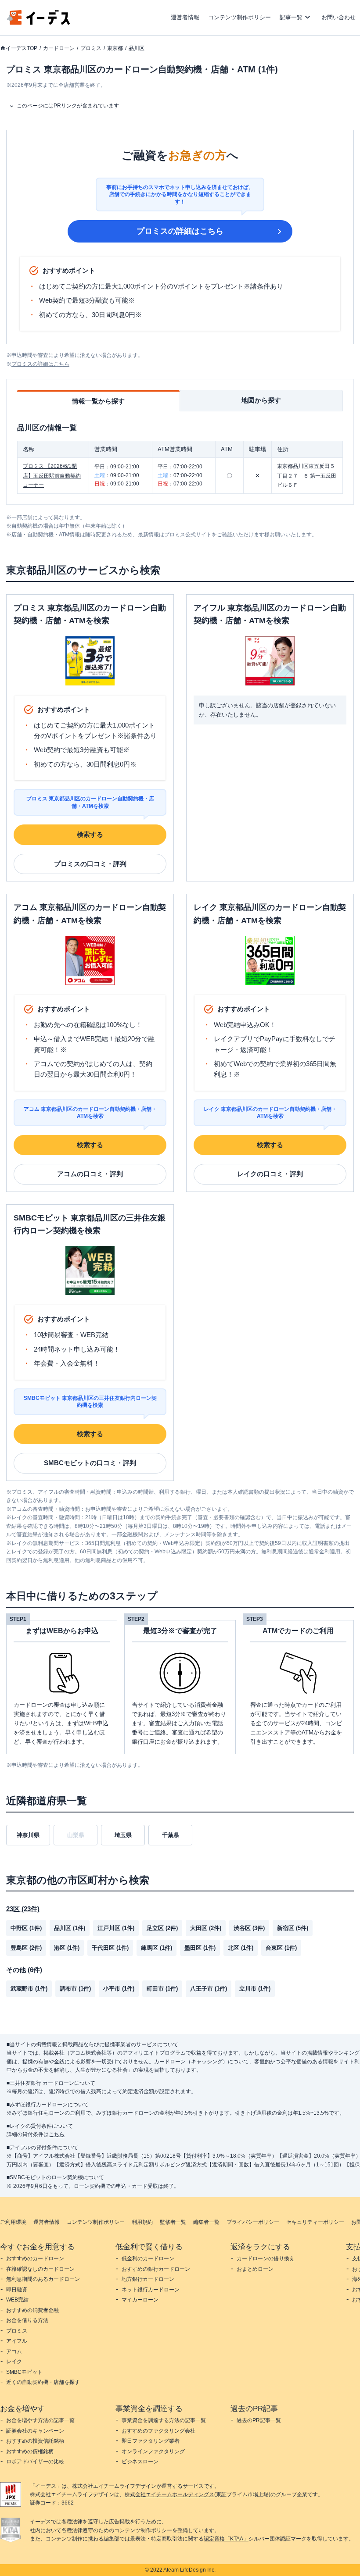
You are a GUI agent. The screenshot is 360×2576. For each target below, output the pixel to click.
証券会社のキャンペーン (35, 2431)
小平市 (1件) (119, 1989)
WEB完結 (17, 2300)
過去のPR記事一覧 (259, 2420)
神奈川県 (28, 1835)
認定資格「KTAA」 (226, 2539)
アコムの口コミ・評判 (90, 1174)
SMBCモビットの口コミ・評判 (90, 1463)
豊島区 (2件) (26, 1948)
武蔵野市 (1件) (29, 1989)
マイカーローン (140, 2300)
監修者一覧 (173, 2222)
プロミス (91, 48)
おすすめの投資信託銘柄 (35, 2441)
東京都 (115, 48)
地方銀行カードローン (148, 2279)
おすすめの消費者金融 (32, 2310)
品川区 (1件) (70, 1928)
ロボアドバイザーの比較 (35, 2462)
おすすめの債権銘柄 (30, 2451)
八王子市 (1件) (209, 1989)
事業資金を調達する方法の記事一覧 (164, 2420)
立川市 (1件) (255, 1989)
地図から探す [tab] (261, 400)
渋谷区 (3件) (249, 1928)
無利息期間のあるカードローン (43, 2279)
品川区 (137, 48)
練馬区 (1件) (157, 1948)
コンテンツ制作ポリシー (239, 17)
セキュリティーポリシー (315, 2222)
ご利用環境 (13, 2222)
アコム (14, 2351)
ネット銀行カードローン (151, 2290)
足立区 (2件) (162, 1928)
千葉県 (171, 1835)
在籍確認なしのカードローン (40, 2269)
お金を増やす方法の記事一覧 (40, 2420)
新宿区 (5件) (293, 1928)
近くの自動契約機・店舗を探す (43, 2382)
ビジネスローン (140, 2462)
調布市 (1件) (75, 1989)
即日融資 (17, 2290)
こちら (57, 2134)
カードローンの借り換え (266, 2258)
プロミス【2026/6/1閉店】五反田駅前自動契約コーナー (52, 476)
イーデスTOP (22, 48)
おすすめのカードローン (35, 2258)
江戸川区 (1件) (116, 1928)
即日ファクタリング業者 (151, 2441)
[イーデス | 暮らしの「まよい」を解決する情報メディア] (39, 23)
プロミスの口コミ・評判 (90, 864)
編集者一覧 (206, 2222)
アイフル (17, 2341)
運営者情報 (185, 17)
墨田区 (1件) (200, 1948)
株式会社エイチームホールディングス (169, 2494)
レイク (14, 2362)
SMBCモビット (24, 2372)
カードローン (59, 48)
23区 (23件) (23, 1909)
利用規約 (142, 2222)
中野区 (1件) (26, 1928)
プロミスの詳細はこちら (180, 231)
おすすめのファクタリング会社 (158, 2431)
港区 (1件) (67, 1948)
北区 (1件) (241, 1948)
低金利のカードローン (148, 2258)
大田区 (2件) (206, 1928)
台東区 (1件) (281, 1948)
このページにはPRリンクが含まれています (68, 106)
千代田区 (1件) (110, 1948)
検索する (90, 834)
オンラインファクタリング (153, 2451)
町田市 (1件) (162, 1989)
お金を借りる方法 (27, 2320)
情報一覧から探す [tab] (98, 401)
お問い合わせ (338, 17)
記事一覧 (291, 17)
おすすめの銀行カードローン (156, 2269)
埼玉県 (123, 1835)
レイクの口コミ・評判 (270, 1174)
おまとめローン (255, 2269)
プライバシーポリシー (253, 2222)
